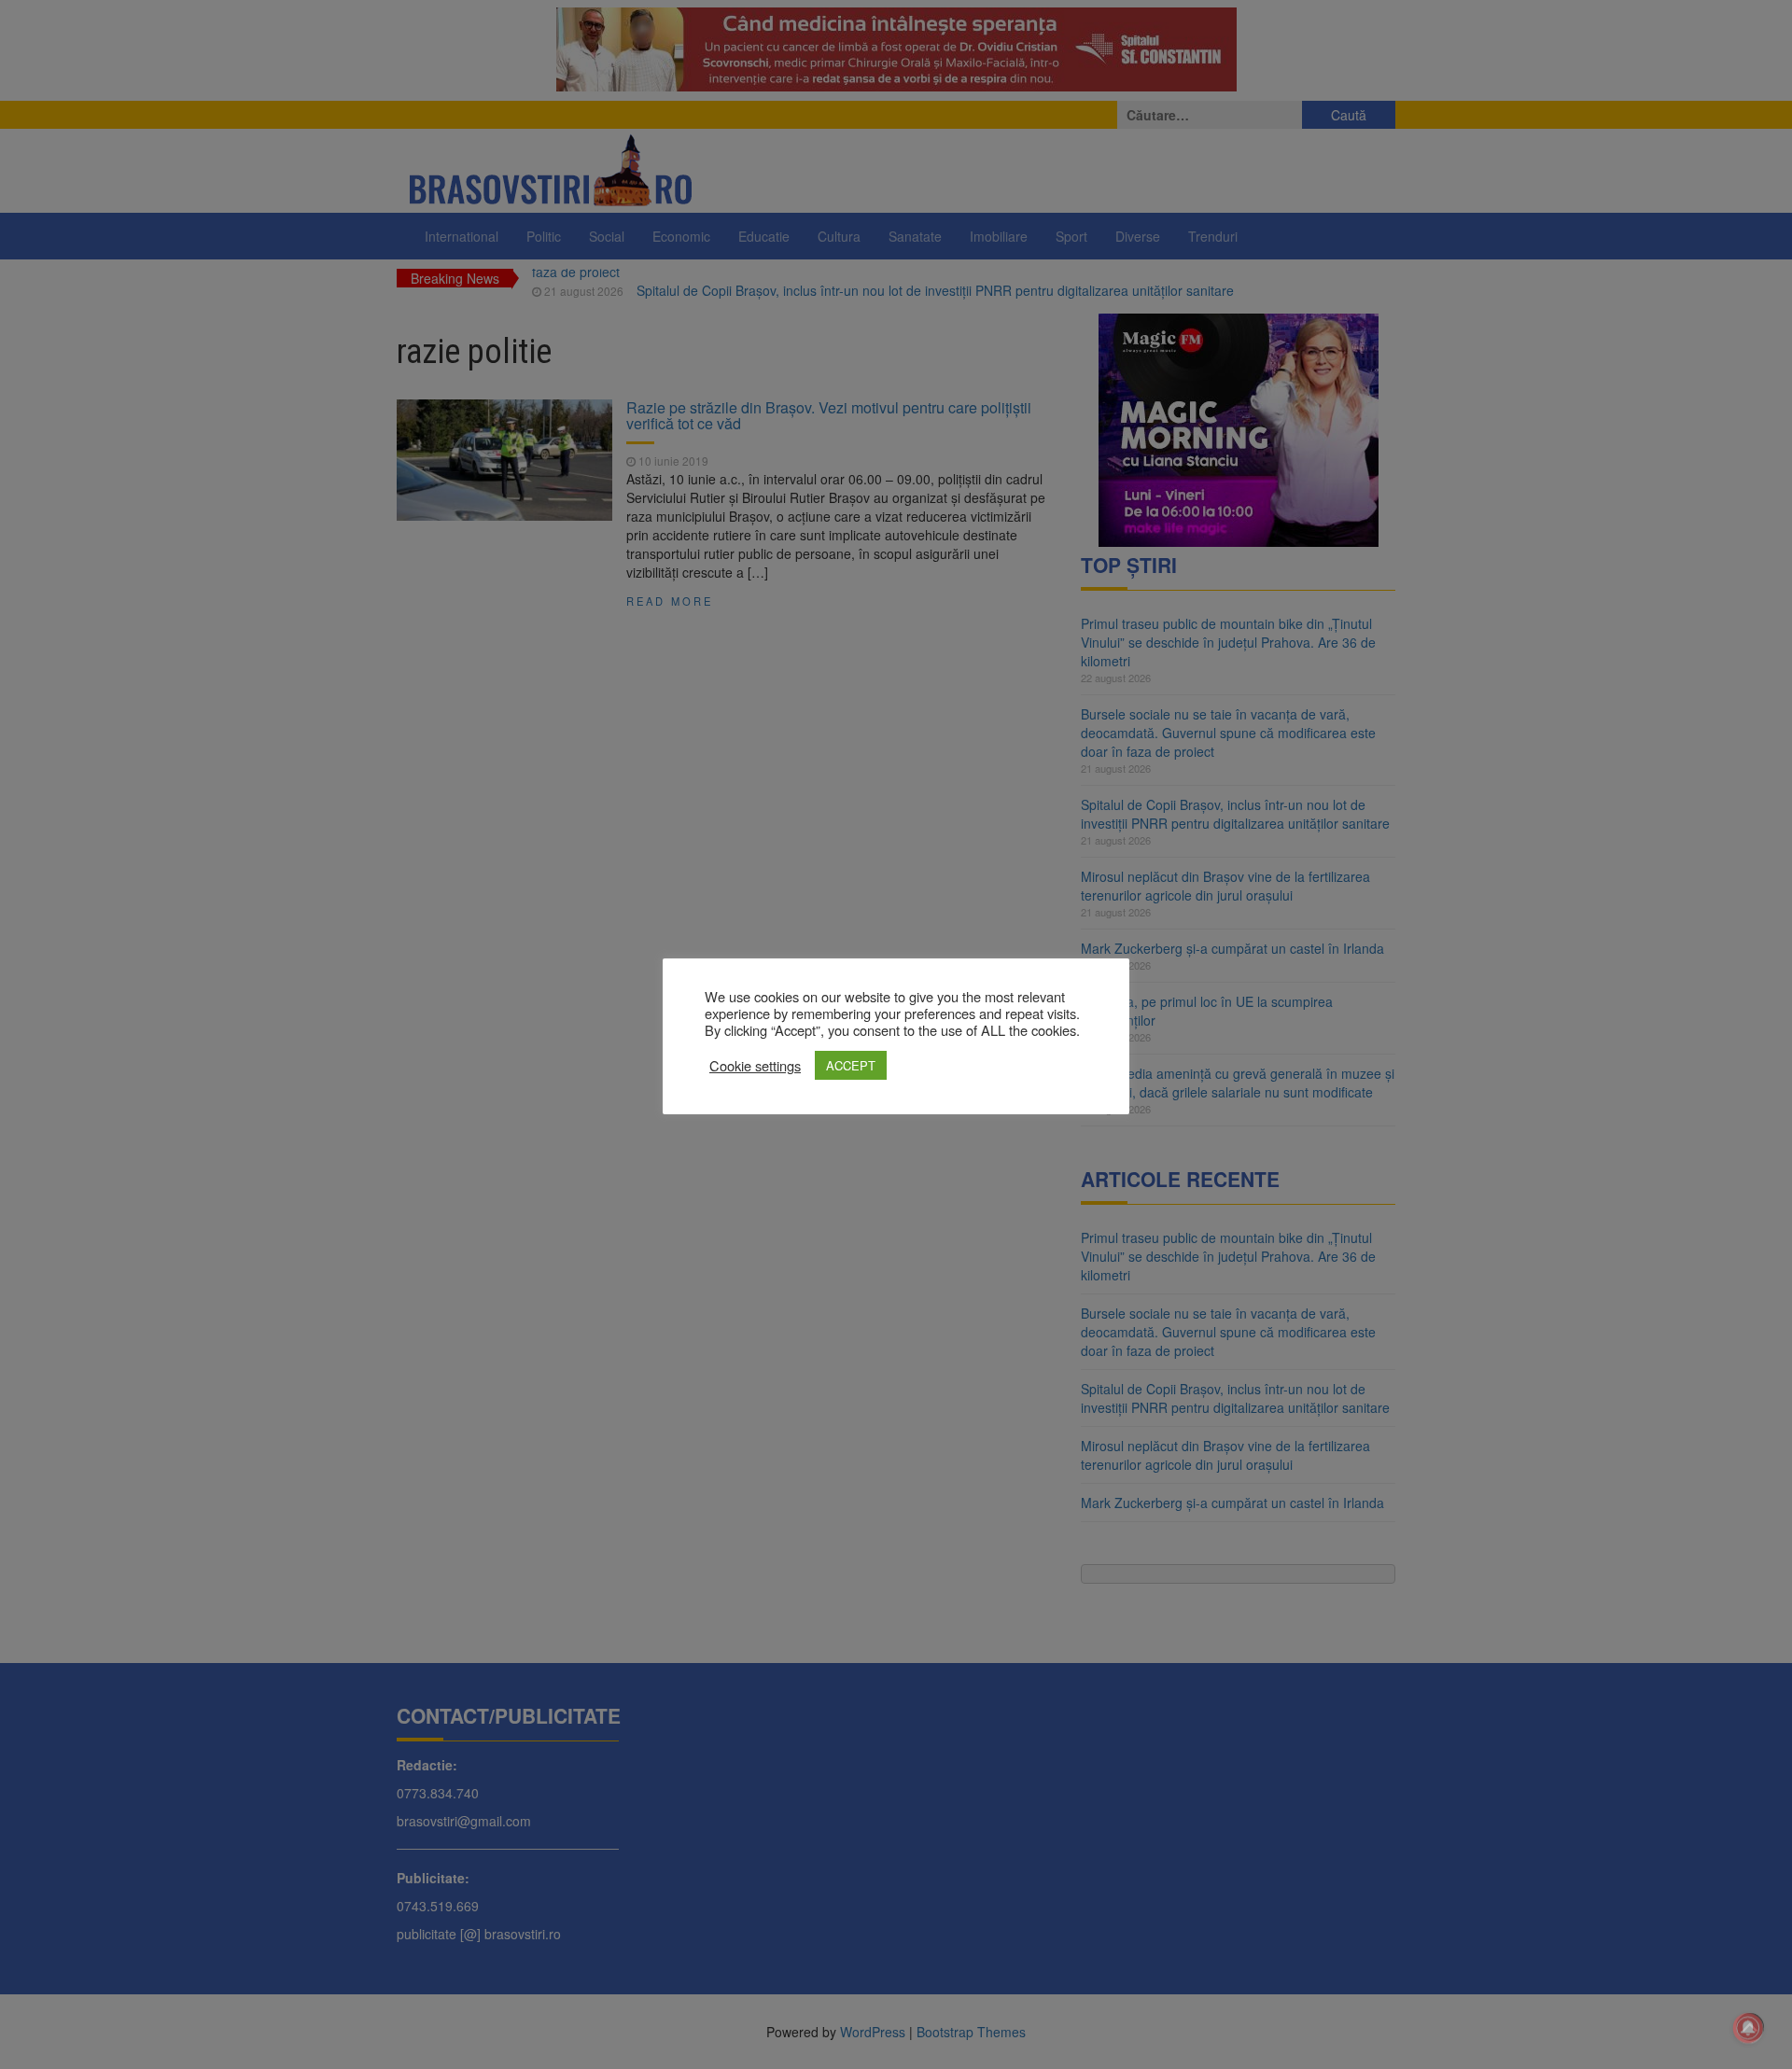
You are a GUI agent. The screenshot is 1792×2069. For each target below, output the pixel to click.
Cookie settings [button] (755, 1066)
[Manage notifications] (1748, 2028)
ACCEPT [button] (851, 1065)
